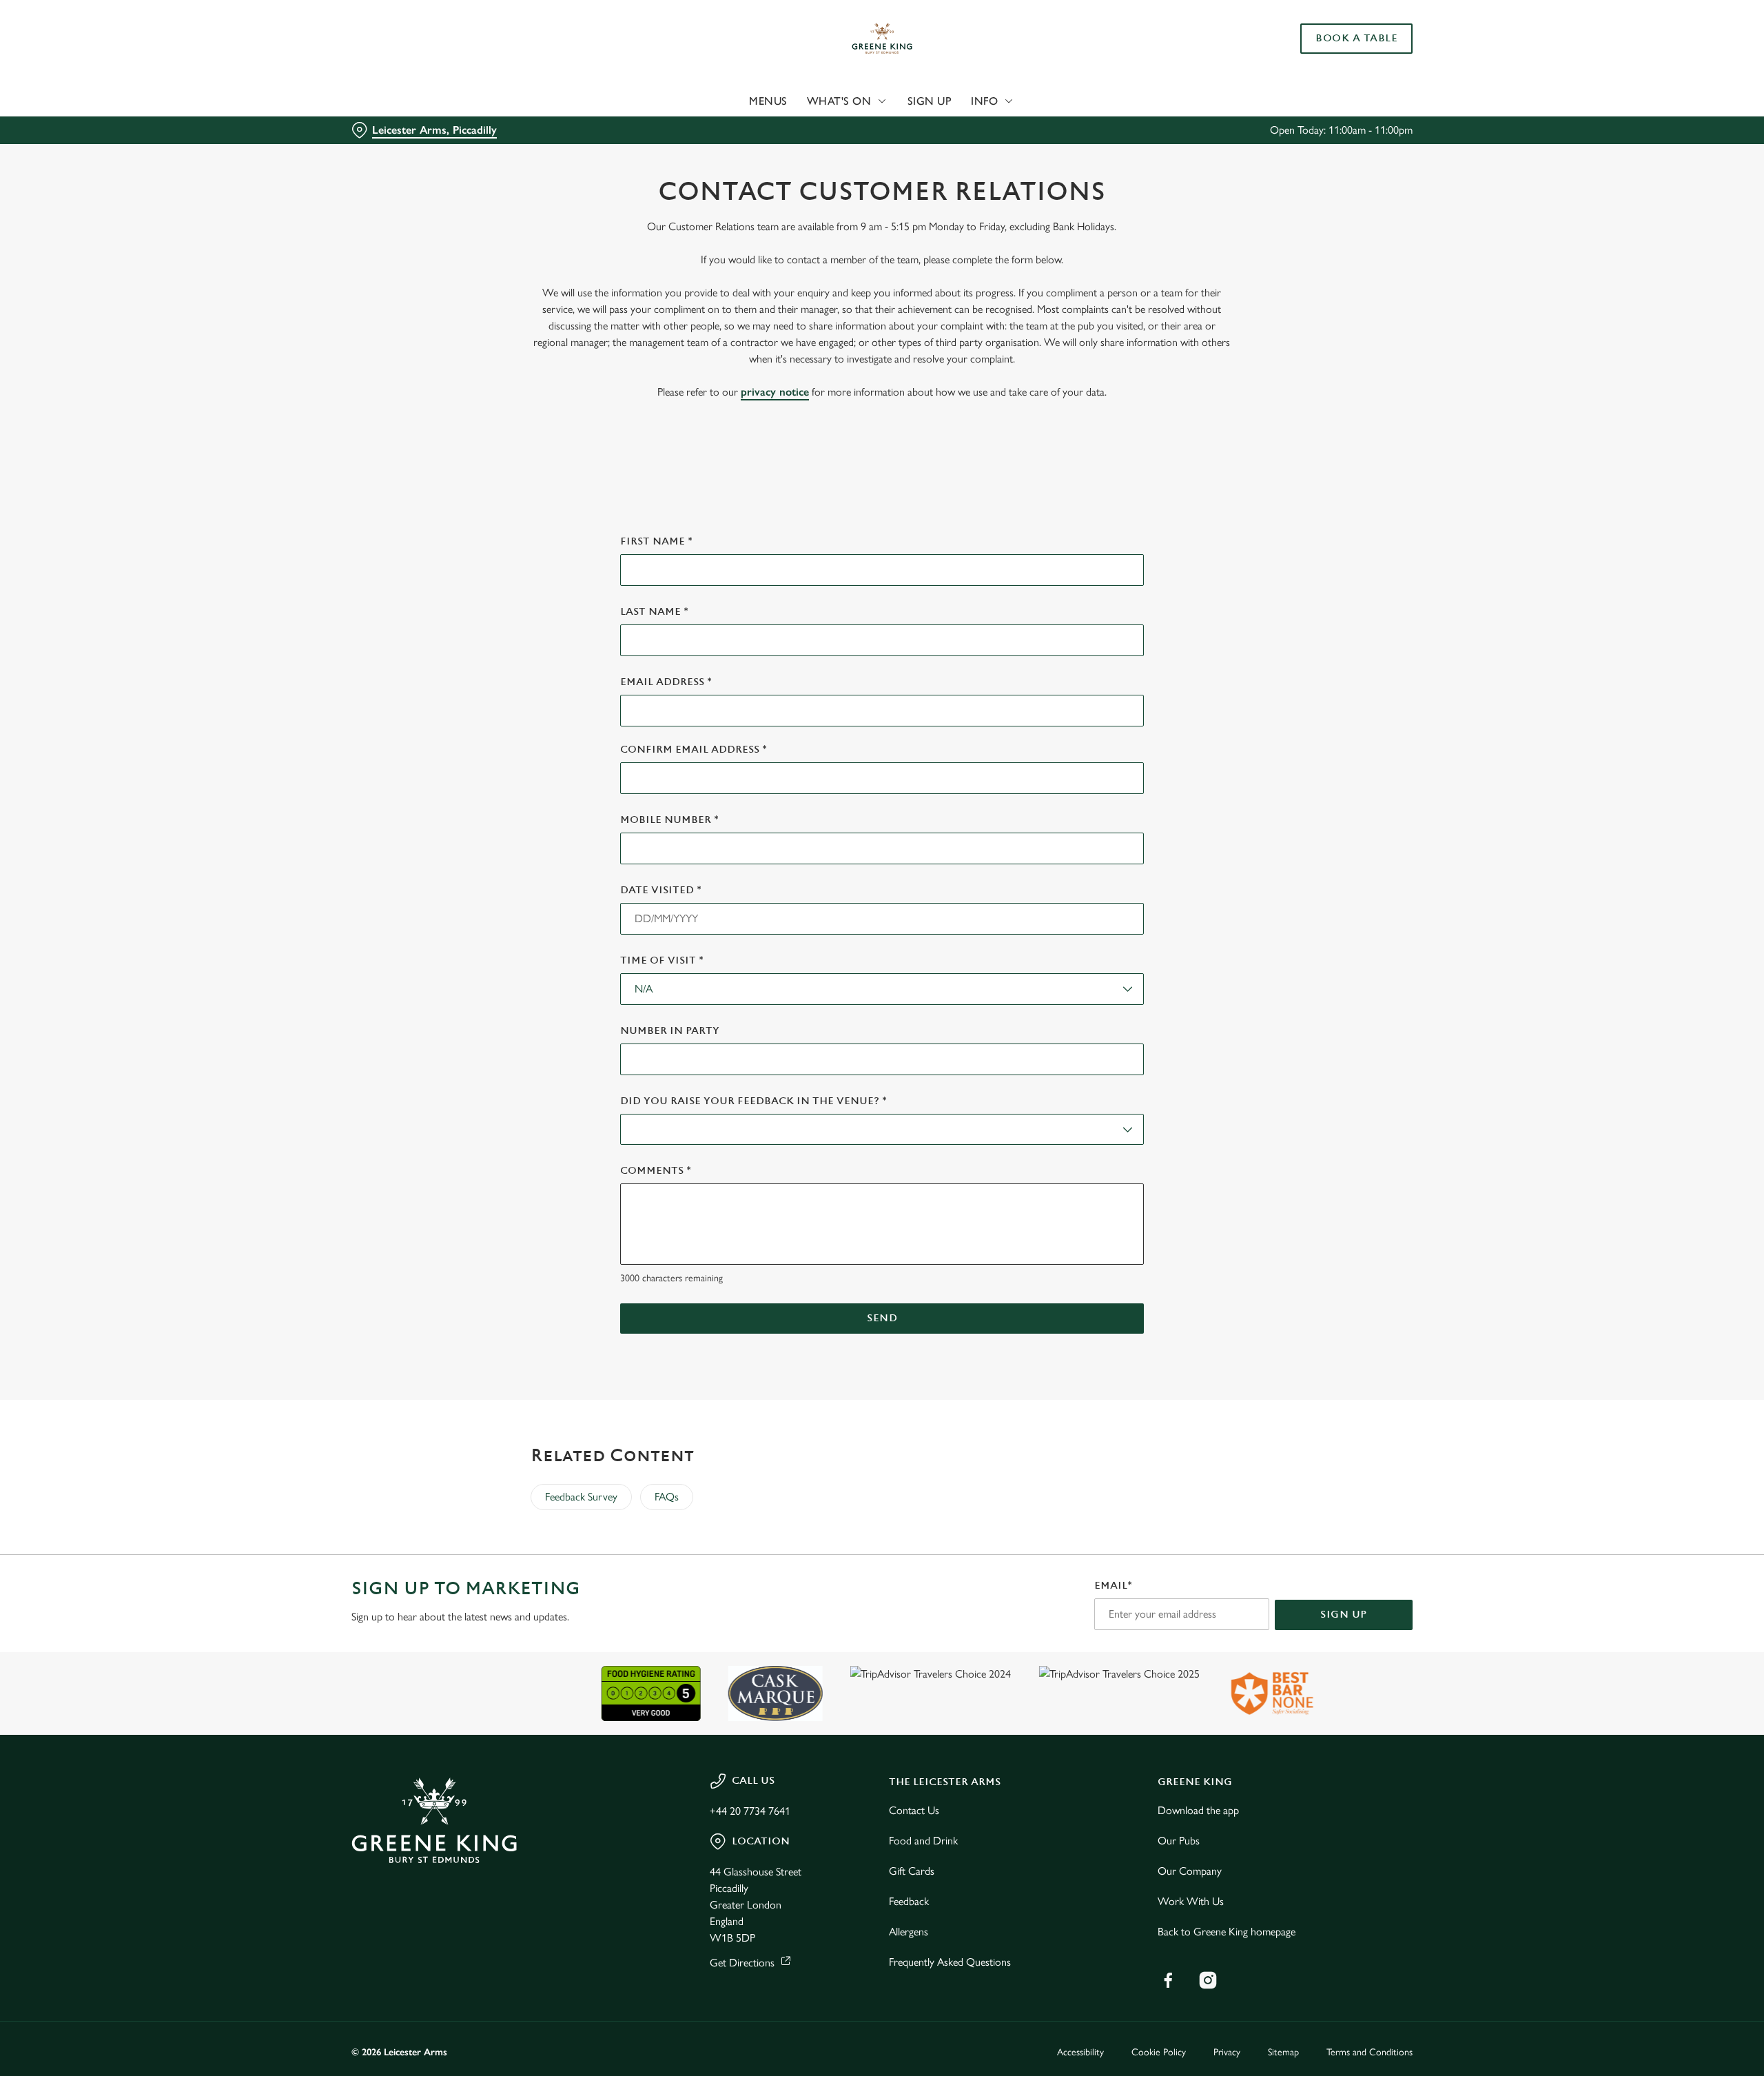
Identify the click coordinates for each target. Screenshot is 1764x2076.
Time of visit (662, 960)
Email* (1113, 1586)
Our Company (1190, 1871)
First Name (656, 541)
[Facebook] (1168, 1980)
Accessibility (1080, 2052)
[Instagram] (1208, 1980)
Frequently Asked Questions (950, 1962)
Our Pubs (1179, 1841)
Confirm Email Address (694, 750)
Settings (1021, 128)
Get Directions (742, 1963)
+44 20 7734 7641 (750, 1811)
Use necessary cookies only (1335, 82)
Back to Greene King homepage (1227, 1932)
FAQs (667, 1497)
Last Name (654, 612)
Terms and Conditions (1370, 2052)
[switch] (710, 128)
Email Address (666, 682)
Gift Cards (912, 1871)
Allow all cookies (1335, 36)
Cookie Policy (1159, 2052)
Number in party (670, 1031)
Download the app (1198, 1810)
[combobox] (882, 989)
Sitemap (1283, 2052)
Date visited (661, 890)
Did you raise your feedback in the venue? (753, 1101)
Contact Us (914, 1810)
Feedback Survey (581, 1497)
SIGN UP (1344, 1615)
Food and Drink (923, 1841)
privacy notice (775, 392)
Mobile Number (669, 820)
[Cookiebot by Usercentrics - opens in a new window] (403, 128)
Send (882, 1318)
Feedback (909, 1901)
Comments (656, 1171)
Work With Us (1191, 1901)
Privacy (1227, 2052)
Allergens (909, 1932)
